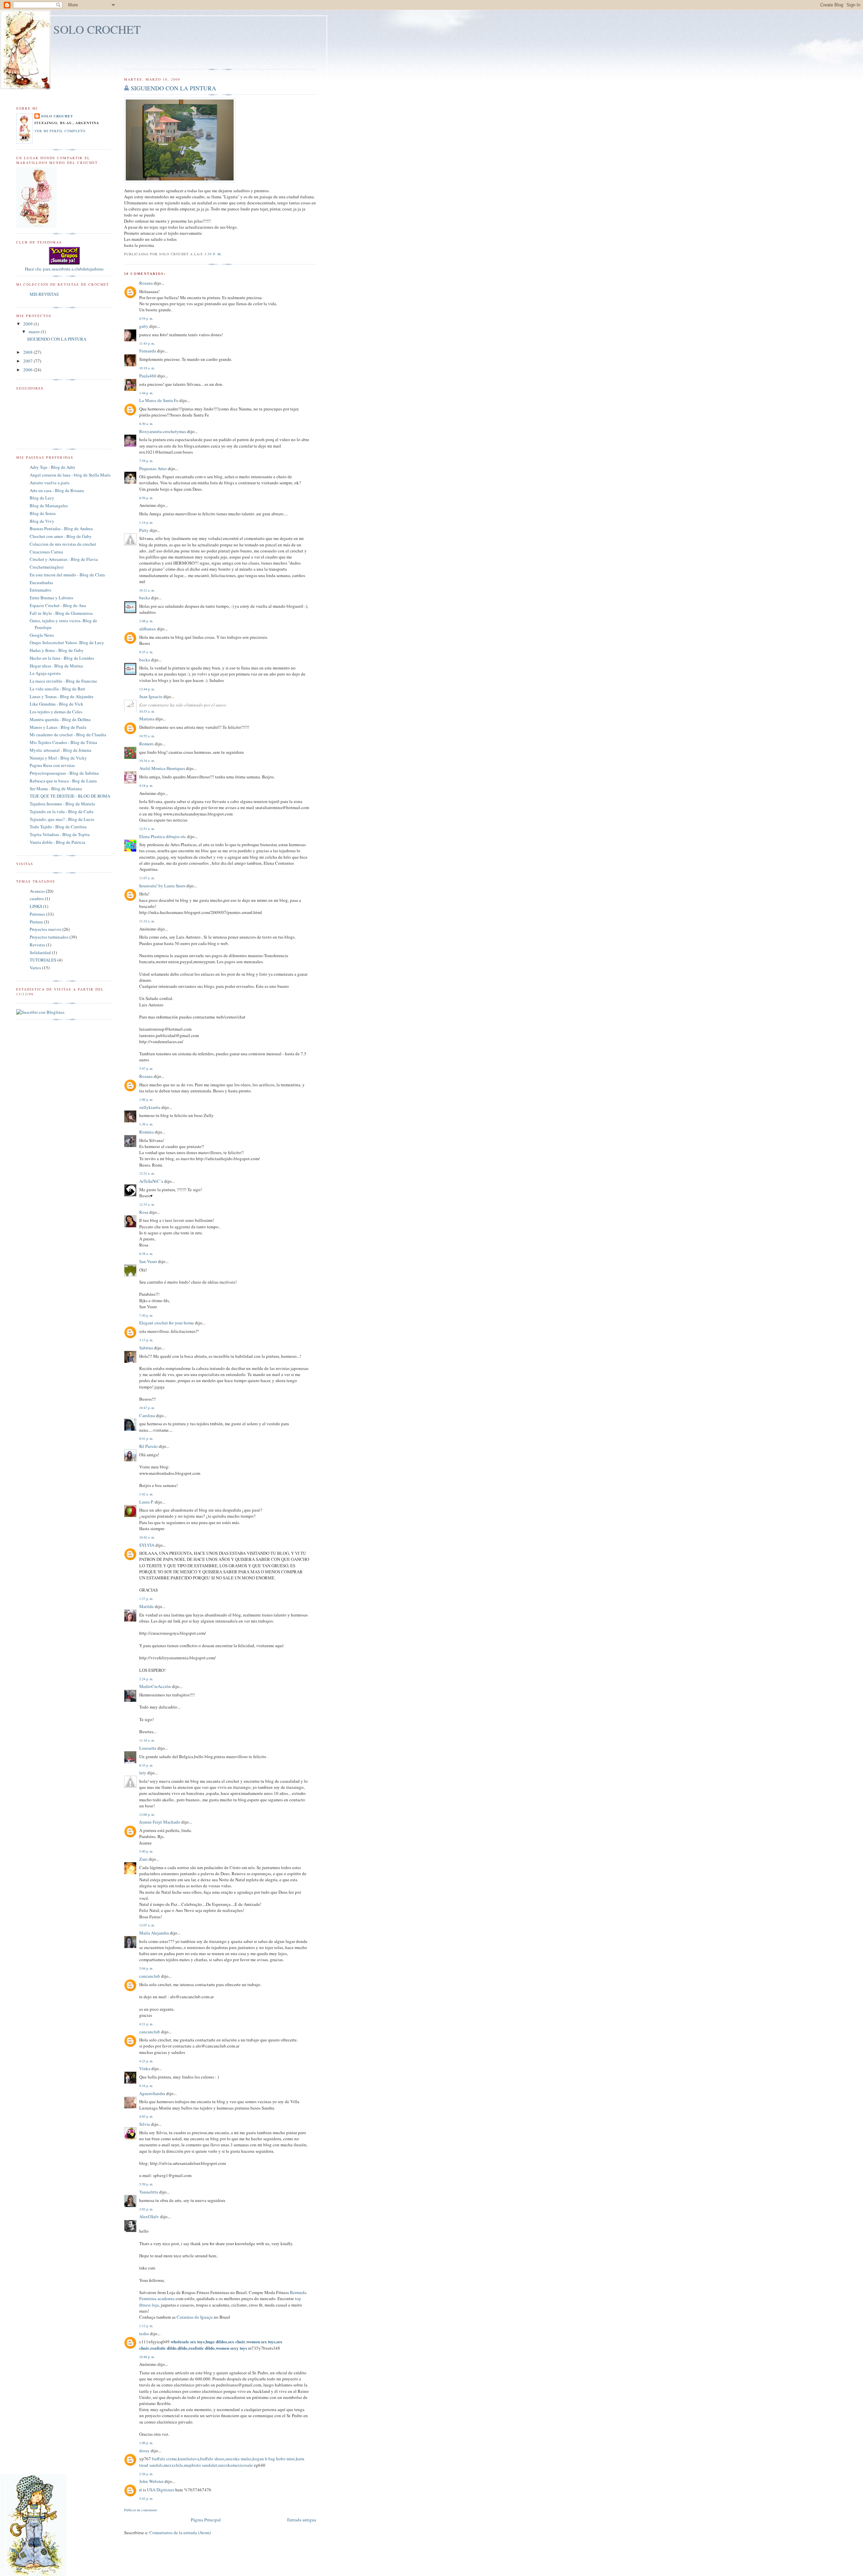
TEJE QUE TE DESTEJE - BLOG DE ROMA (70, 796)
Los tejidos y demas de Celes (56, 712)
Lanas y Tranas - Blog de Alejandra (62, 696)
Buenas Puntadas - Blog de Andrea (61, 528)
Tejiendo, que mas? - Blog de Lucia (62, 819)
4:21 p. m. (146, 2024)
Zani (143, 1859)
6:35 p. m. (146, 1765)
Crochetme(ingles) (47, 567)
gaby (144, 326)
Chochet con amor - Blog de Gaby (61, 536)
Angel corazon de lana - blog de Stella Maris (70, 475)
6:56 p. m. (146, 498)
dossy (144, 2451)
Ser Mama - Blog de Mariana (56, 789)
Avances (37, 891)
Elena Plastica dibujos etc (163, 836)
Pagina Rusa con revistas (52, 765)
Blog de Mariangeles (49, 506)
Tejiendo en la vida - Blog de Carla (62, 811)
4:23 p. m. (146, 2061)
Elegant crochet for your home (167, 1323)
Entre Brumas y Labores (51, 598)
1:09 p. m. (146, 1099)
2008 (28, 352)
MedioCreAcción (155, 1686)
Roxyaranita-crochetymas (163, 431)
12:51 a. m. (147, 829)
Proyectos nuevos (46, 929)
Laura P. (146, 1502)
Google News (42, 635)
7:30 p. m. (146, 1315)
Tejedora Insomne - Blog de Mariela (62, 804)
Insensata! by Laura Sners (162, 886)
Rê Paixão (148, 1446)
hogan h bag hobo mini (274, 2459)
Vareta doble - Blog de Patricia (57, 842)
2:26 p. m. (146, 2474)
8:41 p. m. (146, 1438)
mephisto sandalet (201, 2465)
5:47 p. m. (146, 1068)
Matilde (146, 1606)
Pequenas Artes (153, 468)
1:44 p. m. (146, 393)
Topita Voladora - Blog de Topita (60, 834)
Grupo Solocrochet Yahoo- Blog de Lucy (67, 642)
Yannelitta (149, 2192)
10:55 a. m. (147, 736)
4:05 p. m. (146, 2116)
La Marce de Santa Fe (159, 400)
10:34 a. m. (147, 761)
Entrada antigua (302, 2520)
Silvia (145, 2124)
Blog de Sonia (43, 513)
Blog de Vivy (42, 521)
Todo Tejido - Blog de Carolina (58, 827)
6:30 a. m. (146, 424)
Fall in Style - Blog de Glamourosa (61, 613)
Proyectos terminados (49, 937)
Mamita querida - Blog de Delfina (60, 719)
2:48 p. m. (146, 621)
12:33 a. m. (147, 1204)
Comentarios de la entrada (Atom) (180, 2532)
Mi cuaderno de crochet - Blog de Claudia (68, 735)
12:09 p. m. (147, 1814)
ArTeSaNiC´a (151, 1181)
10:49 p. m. (147, 2357)
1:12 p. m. (146, 2326)
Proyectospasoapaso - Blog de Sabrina (64, 773)
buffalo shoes (212, 2459)
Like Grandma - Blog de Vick (56, 704)
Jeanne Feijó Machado (160, 1822)
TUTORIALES (43, 960)
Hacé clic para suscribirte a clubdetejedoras (64, 269)
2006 (28, 370)
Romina (146, 1132)
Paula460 (148, 376)
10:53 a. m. (147, 711)
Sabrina (146, 1348)
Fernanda (148, 351)
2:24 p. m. (146, 1679)
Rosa (144, 1212)
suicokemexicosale (235, 2465)
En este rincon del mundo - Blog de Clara (67, 575)
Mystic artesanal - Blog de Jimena (61, 750)
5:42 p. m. (146, 2498)
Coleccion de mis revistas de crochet (63, 544)
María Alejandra (154, 1933)
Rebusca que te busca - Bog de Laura (63, 781)
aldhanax (148, 629)
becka (145, 598)
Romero (146, 744)
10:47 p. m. (147, 1408)
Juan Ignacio (151, 696)
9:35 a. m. (146, 652)
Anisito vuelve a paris (50, 483)
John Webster (151, 2481)
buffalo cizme (165, 2459)
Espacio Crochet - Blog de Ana (58, 605)
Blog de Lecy (42, 498)
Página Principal (206, 2520)
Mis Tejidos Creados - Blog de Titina (63, 742)
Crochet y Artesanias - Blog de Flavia (64, 559)
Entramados (40, 590)
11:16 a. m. (147, 1740)
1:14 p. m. (146, 522)
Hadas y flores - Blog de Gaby (57, 650)
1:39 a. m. (146, 1124)
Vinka (145, 2068)
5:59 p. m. (146, 2184)
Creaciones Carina (46, 552)
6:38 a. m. (146, 1254)
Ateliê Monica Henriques (162, 768)
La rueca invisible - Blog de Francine (63, 681)
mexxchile (173, 2465)
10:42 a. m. (147, 1537)
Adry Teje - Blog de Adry (53, 467)
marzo (35, 332)
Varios (35, 968)
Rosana (146, 283)
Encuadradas (41, 582)
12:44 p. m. (147, 689)
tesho (144, 2334)
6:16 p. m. (146, 2086)
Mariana (147, 719)
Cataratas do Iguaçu (195, 2317)
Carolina (147, 1415)
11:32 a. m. (147, 921)
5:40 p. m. (146, 1851)
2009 (28, 324)
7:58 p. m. (146, 461)
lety (143, 1773)
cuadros (37, 898)
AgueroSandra (152, 2093)
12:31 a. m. (147, 1173)
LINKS (36, 906)
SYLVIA (147, 1545)
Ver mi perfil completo (60, 131)
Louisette (148, 1748)
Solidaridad (40, 952)
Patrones (37, 914)
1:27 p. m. (146, 1599)
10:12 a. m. (147, 590)
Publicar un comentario (141, 2510)
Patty (144, 530)
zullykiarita (150, 1107)
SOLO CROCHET (97, 29)
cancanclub (150, 1976)
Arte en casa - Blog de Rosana (57, 490)
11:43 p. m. (147, 343)
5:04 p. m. (146, 1968)
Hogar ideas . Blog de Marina (56, 666)
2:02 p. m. (146, 2209)
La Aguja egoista (45, 673)
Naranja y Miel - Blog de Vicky (58, 758)
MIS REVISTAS (44, 294)
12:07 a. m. (147, 1925)
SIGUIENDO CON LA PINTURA (173, 88)
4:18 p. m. (146, 785)
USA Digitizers (161, 2490)
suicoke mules (239, 2459)
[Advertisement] (163, 54)
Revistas (37, 945)
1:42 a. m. (146, 1494)
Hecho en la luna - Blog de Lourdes (62, 658)
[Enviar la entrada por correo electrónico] (224, 254)
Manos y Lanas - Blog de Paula (58, 727)
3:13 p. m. (146, 1340)
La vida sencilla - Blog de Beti (57, 689)
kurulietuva (189, 2459)
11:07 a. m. (147, 878)
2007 (28, 361)
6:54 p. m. (146, 318)
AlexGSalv (149, 2216)
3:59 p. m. (213, 254)
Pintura (36, 922)
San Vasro (148, 1261)
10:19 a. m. (147, 368)
